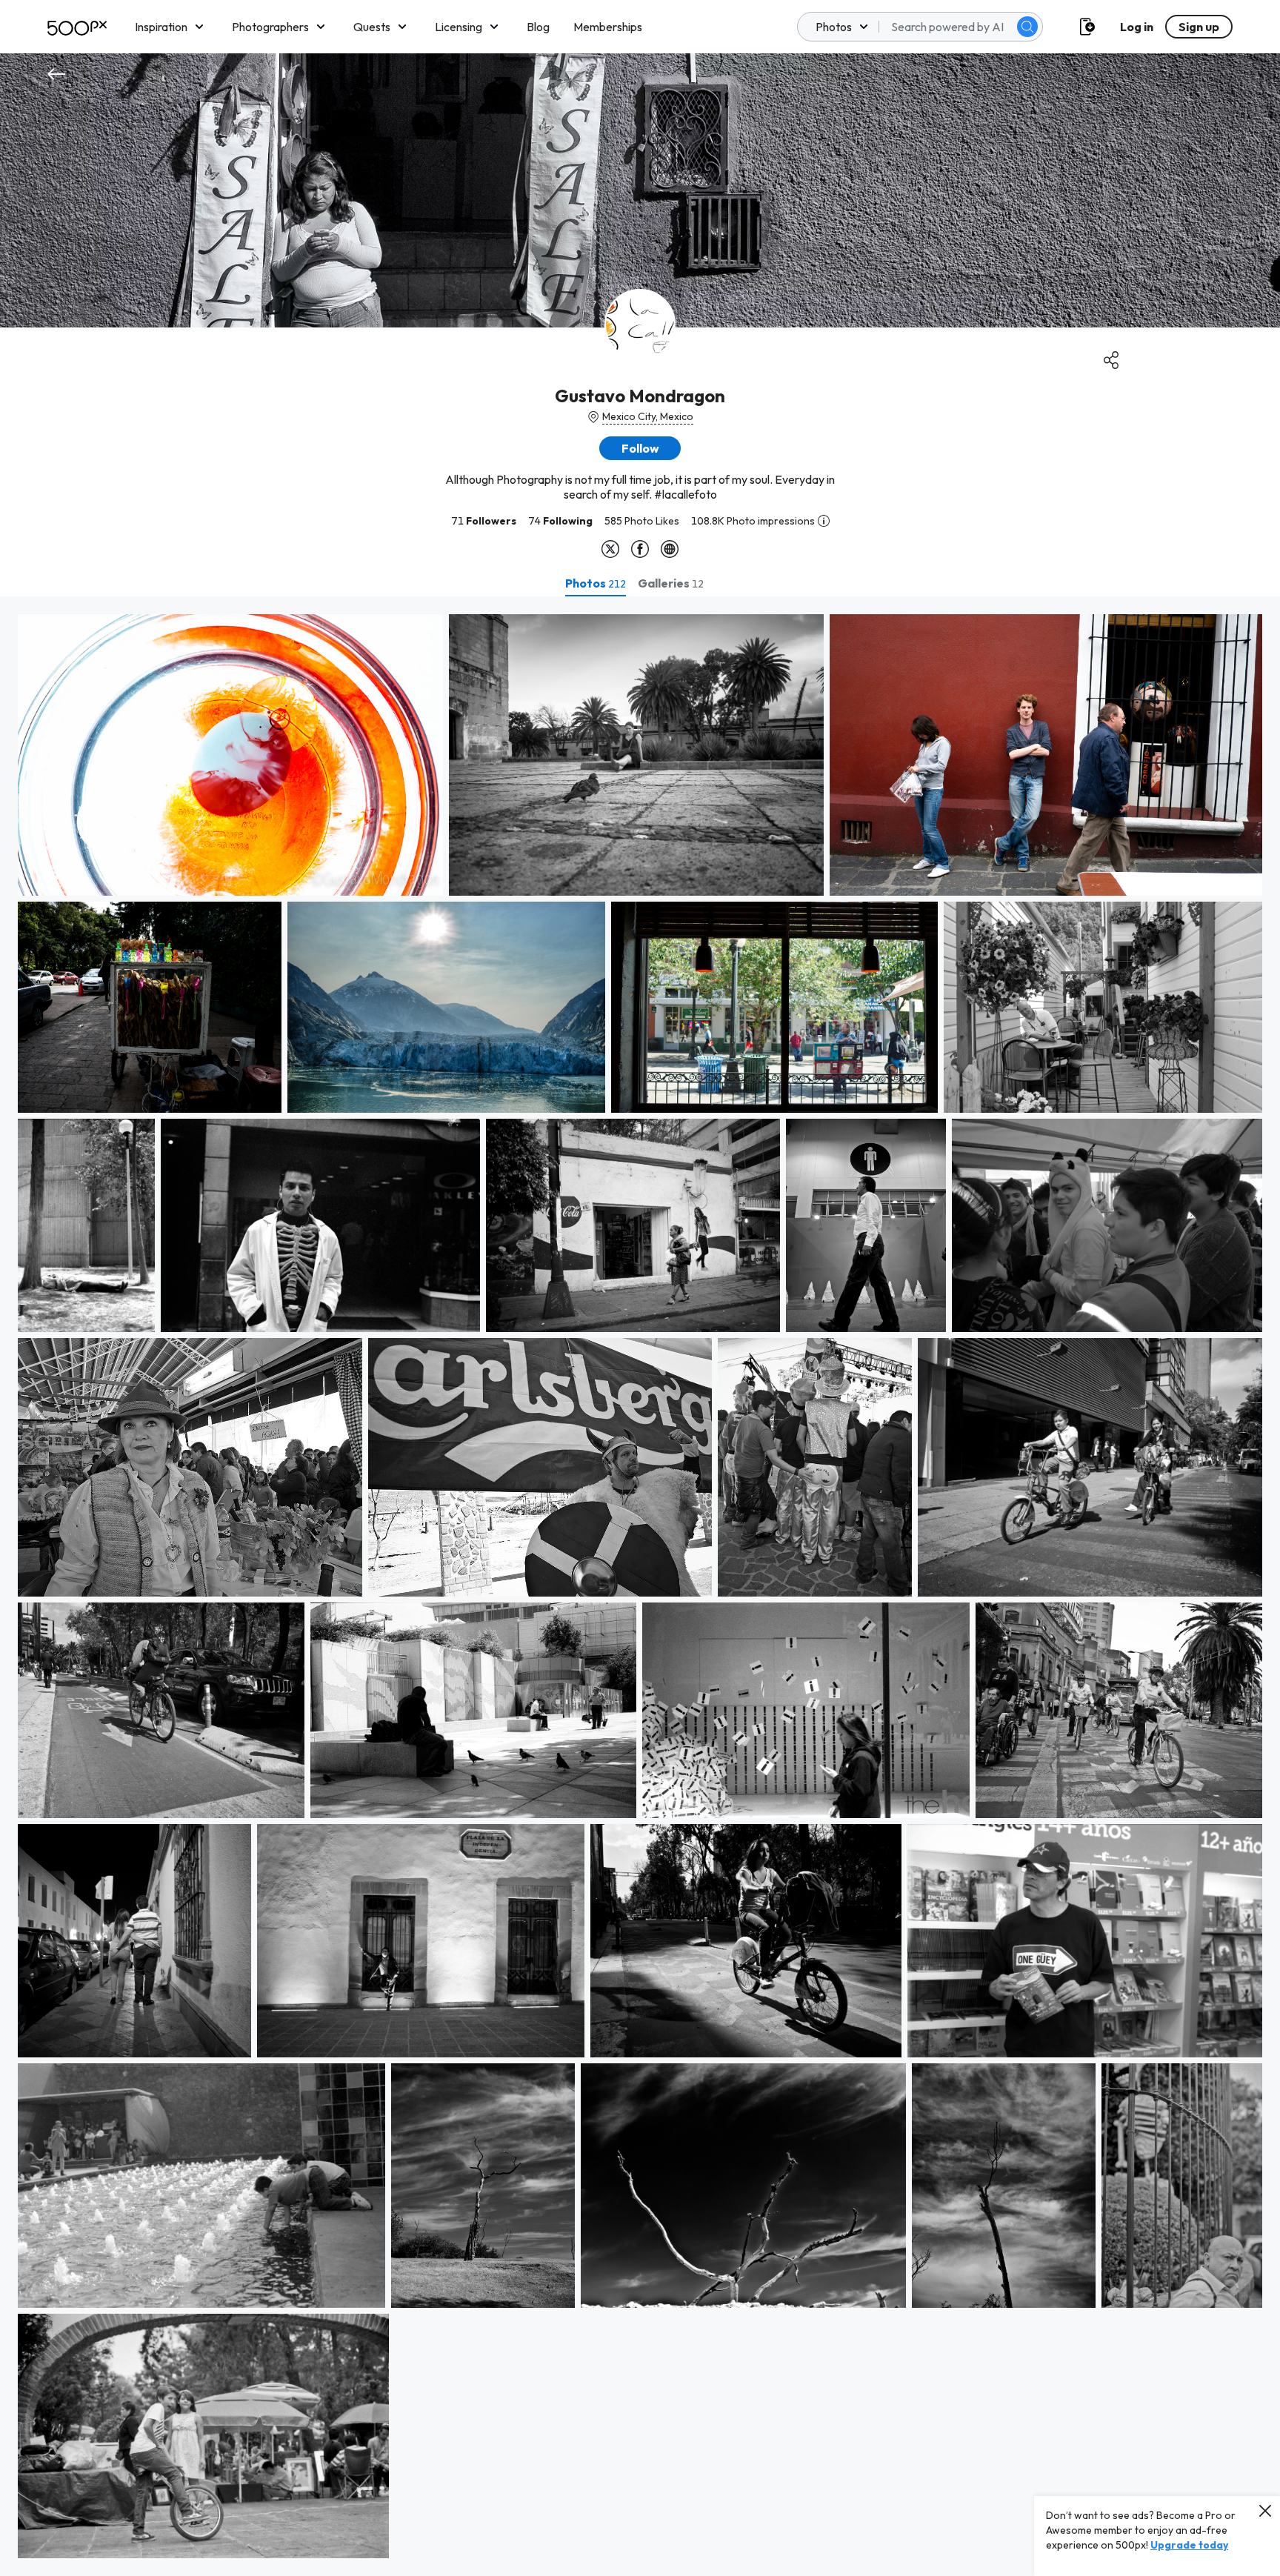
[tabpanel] (640, 1586)
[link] (230, 755)
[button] (1027, 27)
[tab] (596, 583)
